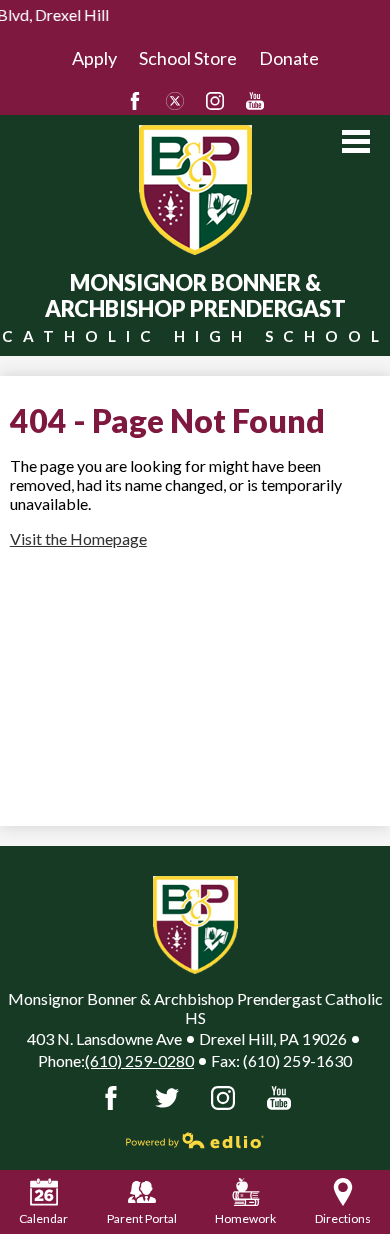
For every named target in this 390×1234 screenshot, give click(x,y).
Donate (289, 58)
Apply (94, 58)
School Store (188, 58)
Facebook (135, 101)
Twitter (175, 101)
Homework (245, 1218)
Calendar (43, 1218)
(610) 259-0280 (139, 1060)
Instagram (215, 101)
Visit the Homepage (78, 538)
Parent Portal (142, 1218)
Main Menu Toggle (356, 141)
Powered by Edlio (195, 1140)
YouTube (255, 101)
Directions (343, 1218)
